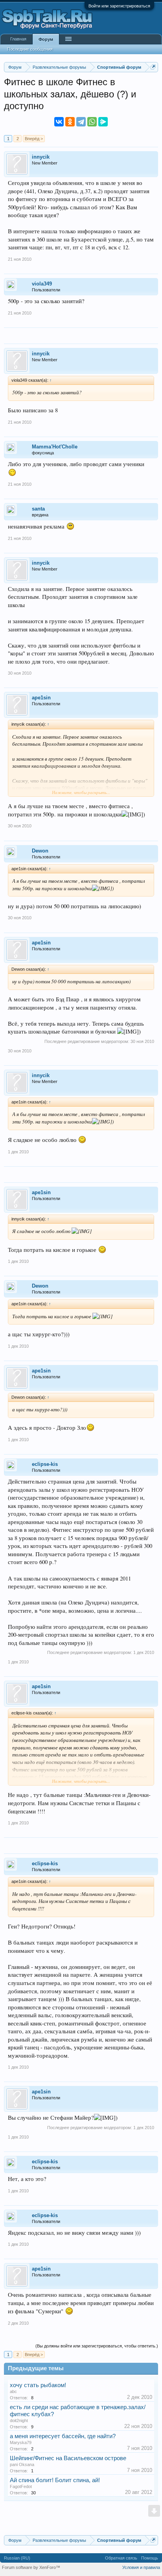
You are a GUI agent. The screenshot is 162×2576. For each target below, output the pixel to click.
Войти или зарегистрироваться (119, 6)
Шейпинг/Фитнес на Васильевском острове (68, 2458)
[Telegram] (81, 122)
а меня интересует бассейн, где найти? (63, 2436)
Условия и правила (141, 2567)
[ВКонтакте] (59, 122)
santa (38, 509)
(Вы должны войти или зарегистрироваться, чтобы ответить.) (97, 2346)
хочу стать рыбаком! (38, 2385)
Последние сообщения (30, 49)
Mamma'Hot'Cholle (55, 447)
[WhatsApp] (92, 122)
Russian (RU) (17, 2558)
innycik (41, 157)
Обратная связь (121, 2558)
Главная (18, 39)
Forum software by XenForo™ (31, 2567)
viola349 (42, 284)
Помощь (150, 2558)
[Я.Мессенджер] (103, 122)
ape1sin (41, 698)
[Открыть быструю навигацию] (153, 67)
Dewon (40, 851)
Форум (46, 39)
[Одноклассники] (70, 122)
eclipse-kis (45, 1464)
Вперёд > (34, 139)
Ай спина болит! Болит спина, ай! (55, 2480)
